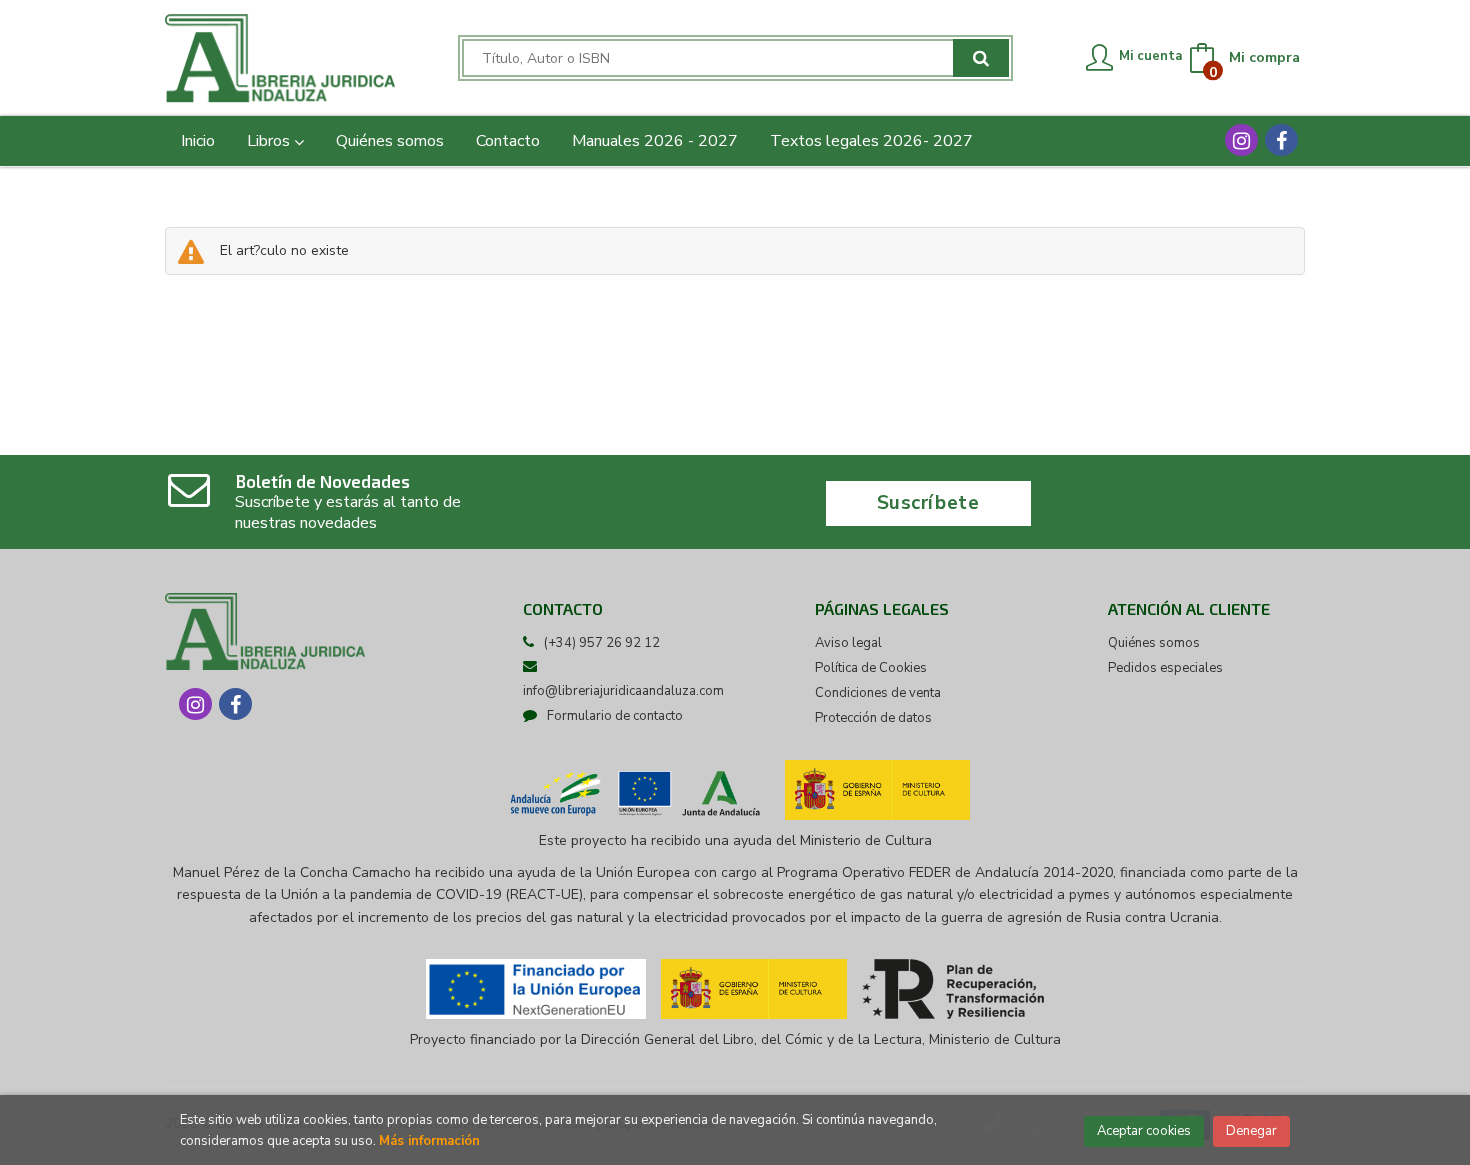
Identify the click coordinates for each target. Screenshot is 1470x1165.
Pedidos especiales (1165, 668)
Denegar (1251, 1131)
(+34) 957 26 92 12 (602, 643)
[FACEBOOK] (1281, 140)
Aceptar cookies (1144, 1131)
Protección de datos (873, 718)
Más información (429, 1141)
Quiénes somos (1154, 643)
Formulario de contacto (615, 716)
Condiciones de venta (878, 693)
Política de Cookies (871, 668)
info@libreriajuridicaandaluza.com (623, 691)
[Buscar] (981, 58)
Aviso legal (848, 643)
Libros (270, 141)
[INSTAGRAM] (1241, 140)
